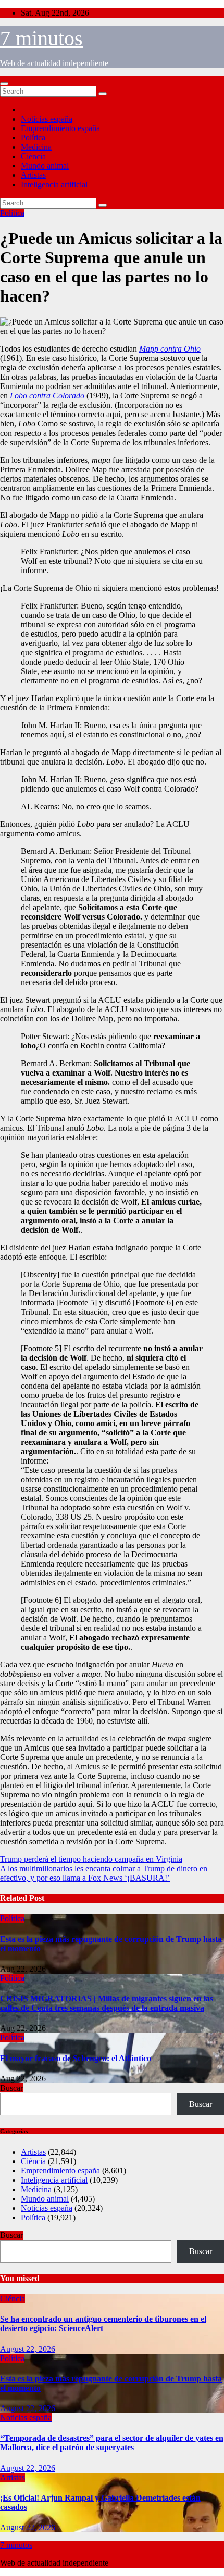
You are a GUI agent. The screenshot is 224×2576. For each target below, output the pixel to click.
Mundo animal (45, 166)
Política (33, 138)
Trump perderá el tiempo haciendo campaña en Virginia (91, 1859)
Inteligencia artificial (54, 184)
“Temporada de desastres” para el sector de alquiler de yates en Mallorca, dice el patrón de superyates (112, 2443)
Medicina (36, 147)
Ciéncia (33, 156)
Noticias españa (47, 119)
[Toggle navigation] (4, 84)
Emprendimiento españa (60, 128)
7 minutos (41, 38)
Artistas (33, 175)
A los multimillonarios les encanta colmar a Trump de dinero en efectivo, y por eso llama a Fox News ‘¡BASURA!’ (104, 1873)
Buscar (11, 2088)
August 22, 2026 (28, 2349)
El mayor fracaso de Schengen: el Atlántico (76, 2058)
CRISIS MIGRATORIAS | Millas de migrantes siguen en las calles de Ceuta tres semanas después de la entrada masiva (107, 2003)
